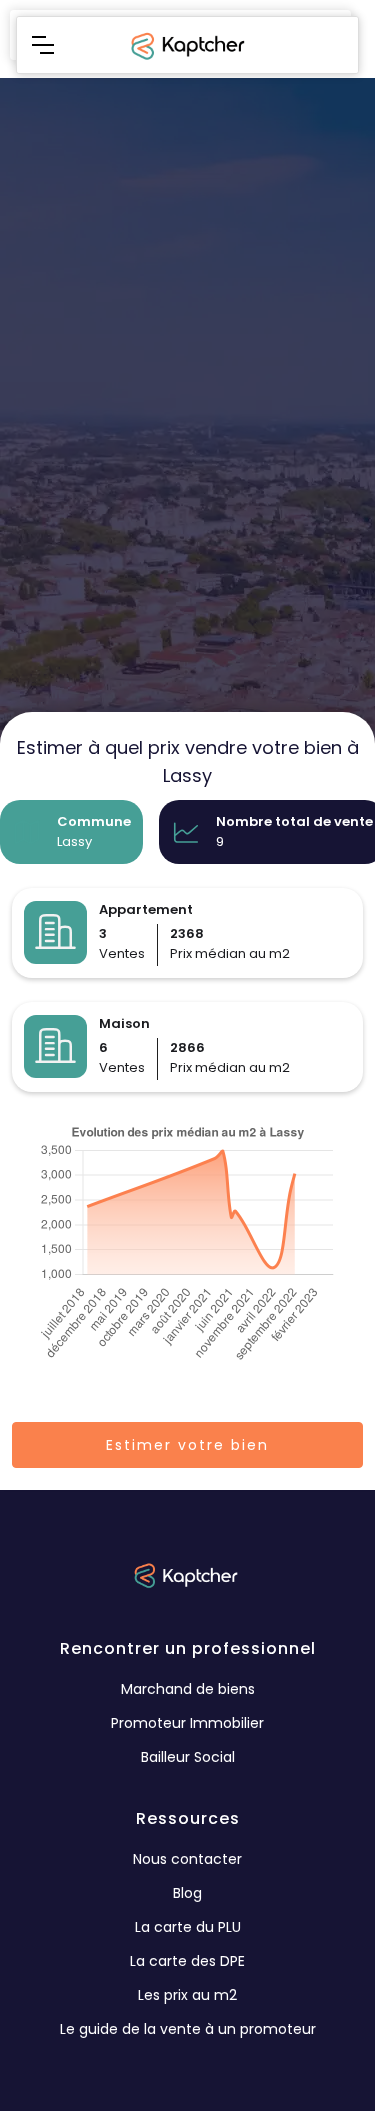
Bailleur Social (188, 1757)
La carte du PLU (188, 1927)
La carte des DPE (187, 1961)
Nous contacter (187, 1859)
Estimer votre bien (187, 1445)
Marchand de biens (188, 1689)
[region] (187, 528)
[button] (43, 45)
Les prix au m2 (187, 1995)
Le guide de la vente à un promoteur (188, 2029)
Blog (187, 1893)
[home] (186, 45)
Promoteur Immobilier (187, 1723)
